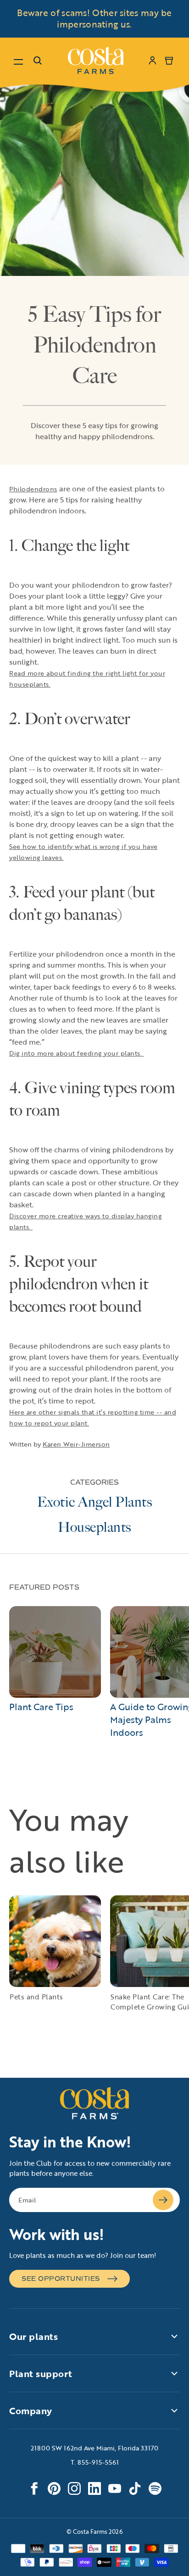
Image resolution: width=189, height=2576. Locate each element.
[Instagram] (74, 2488)
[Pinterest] (54, 2488)
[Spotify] (155, 2488)
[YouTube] (115, 2488)
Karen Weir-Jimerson (76, 1444)
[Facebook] (34, 2488)
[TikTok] (135, 2488)
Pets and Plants (36, 1997)
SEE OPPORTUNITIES (61, 2279)
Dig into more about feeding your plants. (77, 1053)
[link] (96, 61)
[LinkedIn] (94, 2488)
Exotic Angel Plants (95, 1502)
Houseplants (94, 1527)
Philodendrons (33, 489)
